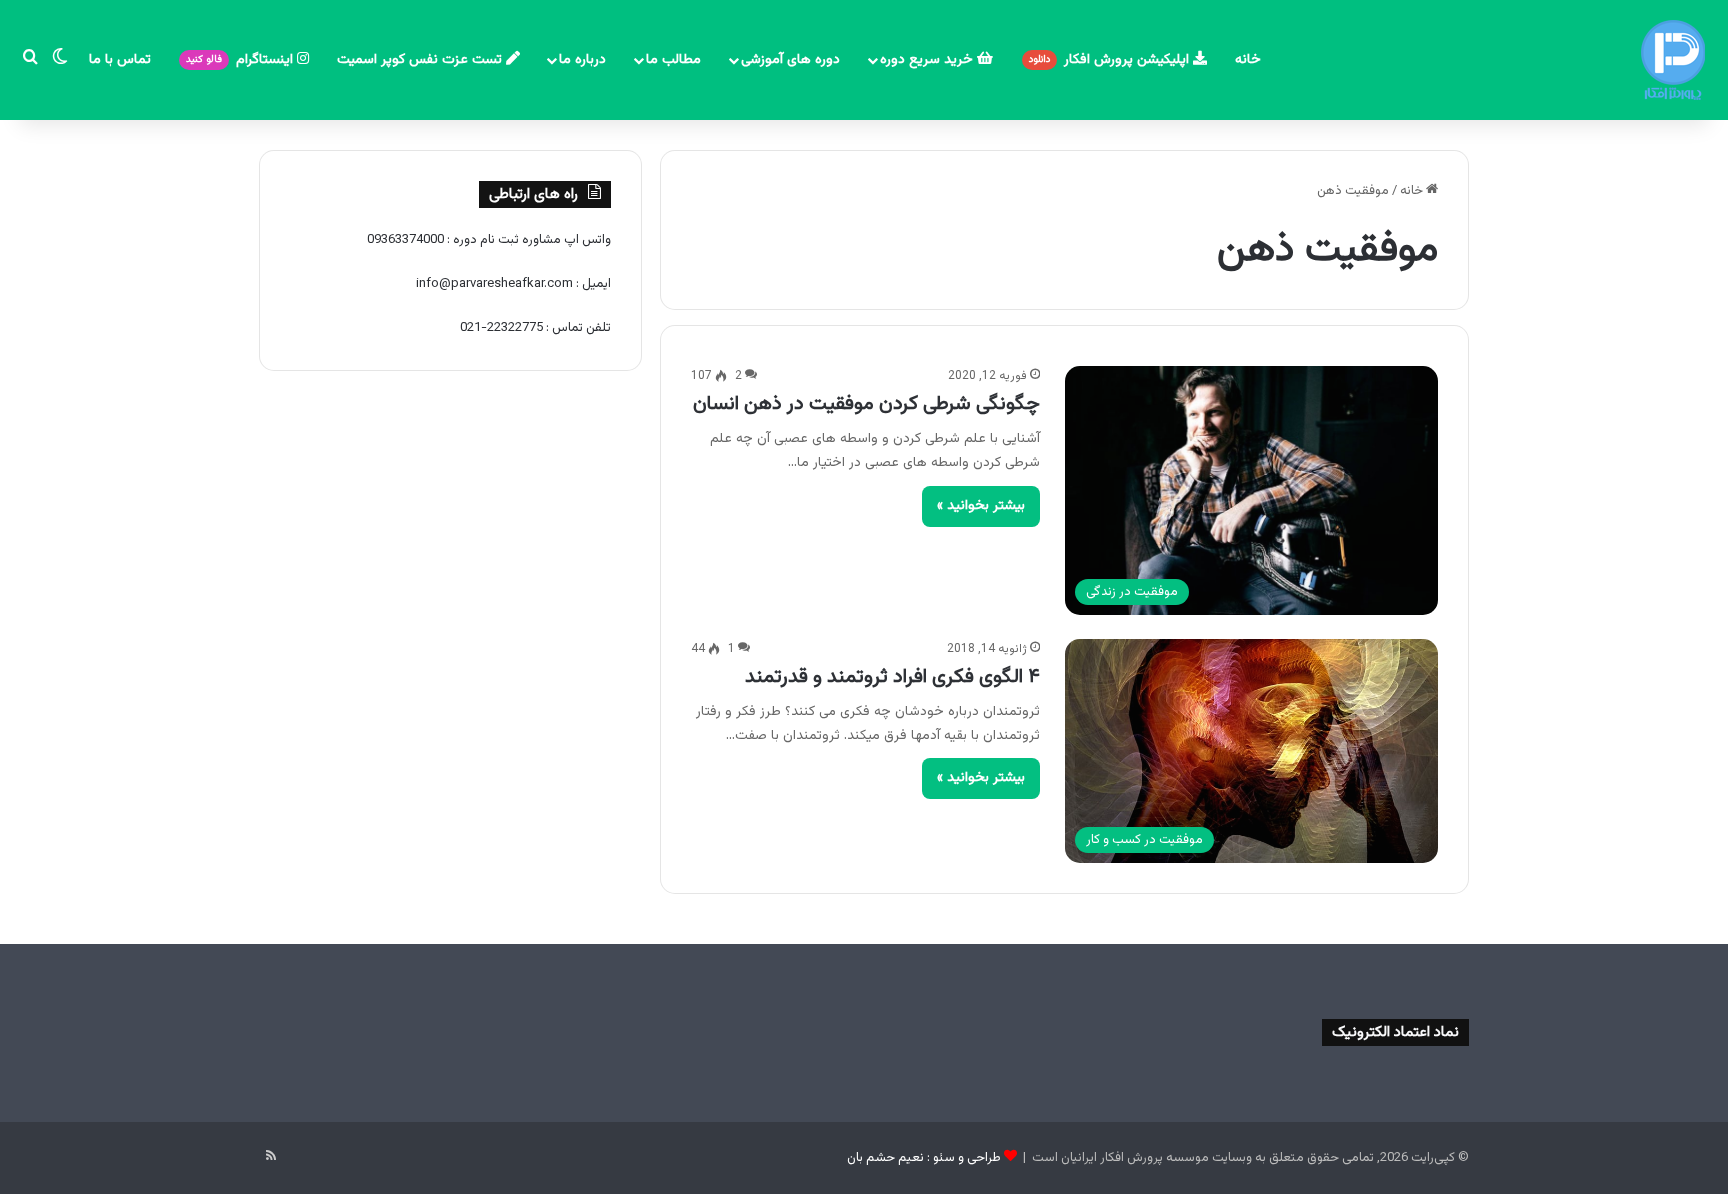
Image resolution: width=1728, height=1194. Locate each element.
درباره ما (582, 60)
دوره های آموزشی (790, 60)
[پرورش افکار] (1673, 60)
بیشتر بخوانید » (981, 506)
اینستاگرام (241, 60)
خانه (1248, 60)
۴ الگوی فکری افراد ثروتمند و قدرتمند (892, 677)
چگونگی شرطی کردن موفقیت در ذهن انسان (866, 404)
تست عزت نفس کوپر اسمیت (421, 60)
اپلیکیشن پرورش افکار (1111, 60)
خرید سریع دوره (928, 60)
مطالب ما (673, 60)
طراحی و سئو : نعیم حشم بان (924, 1158)
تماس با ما (120, 60)
